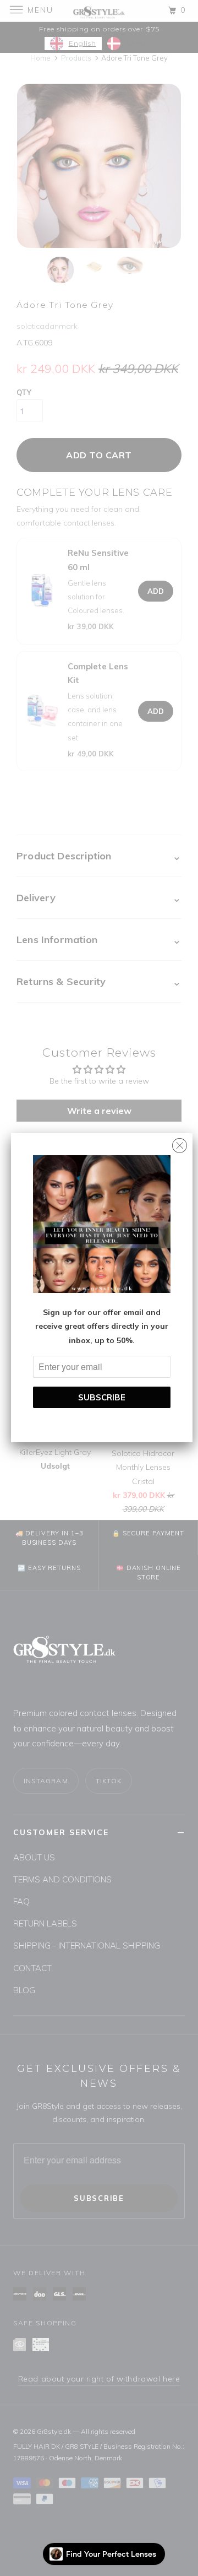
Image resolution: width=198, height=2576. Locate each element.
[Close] (180, 1143)
